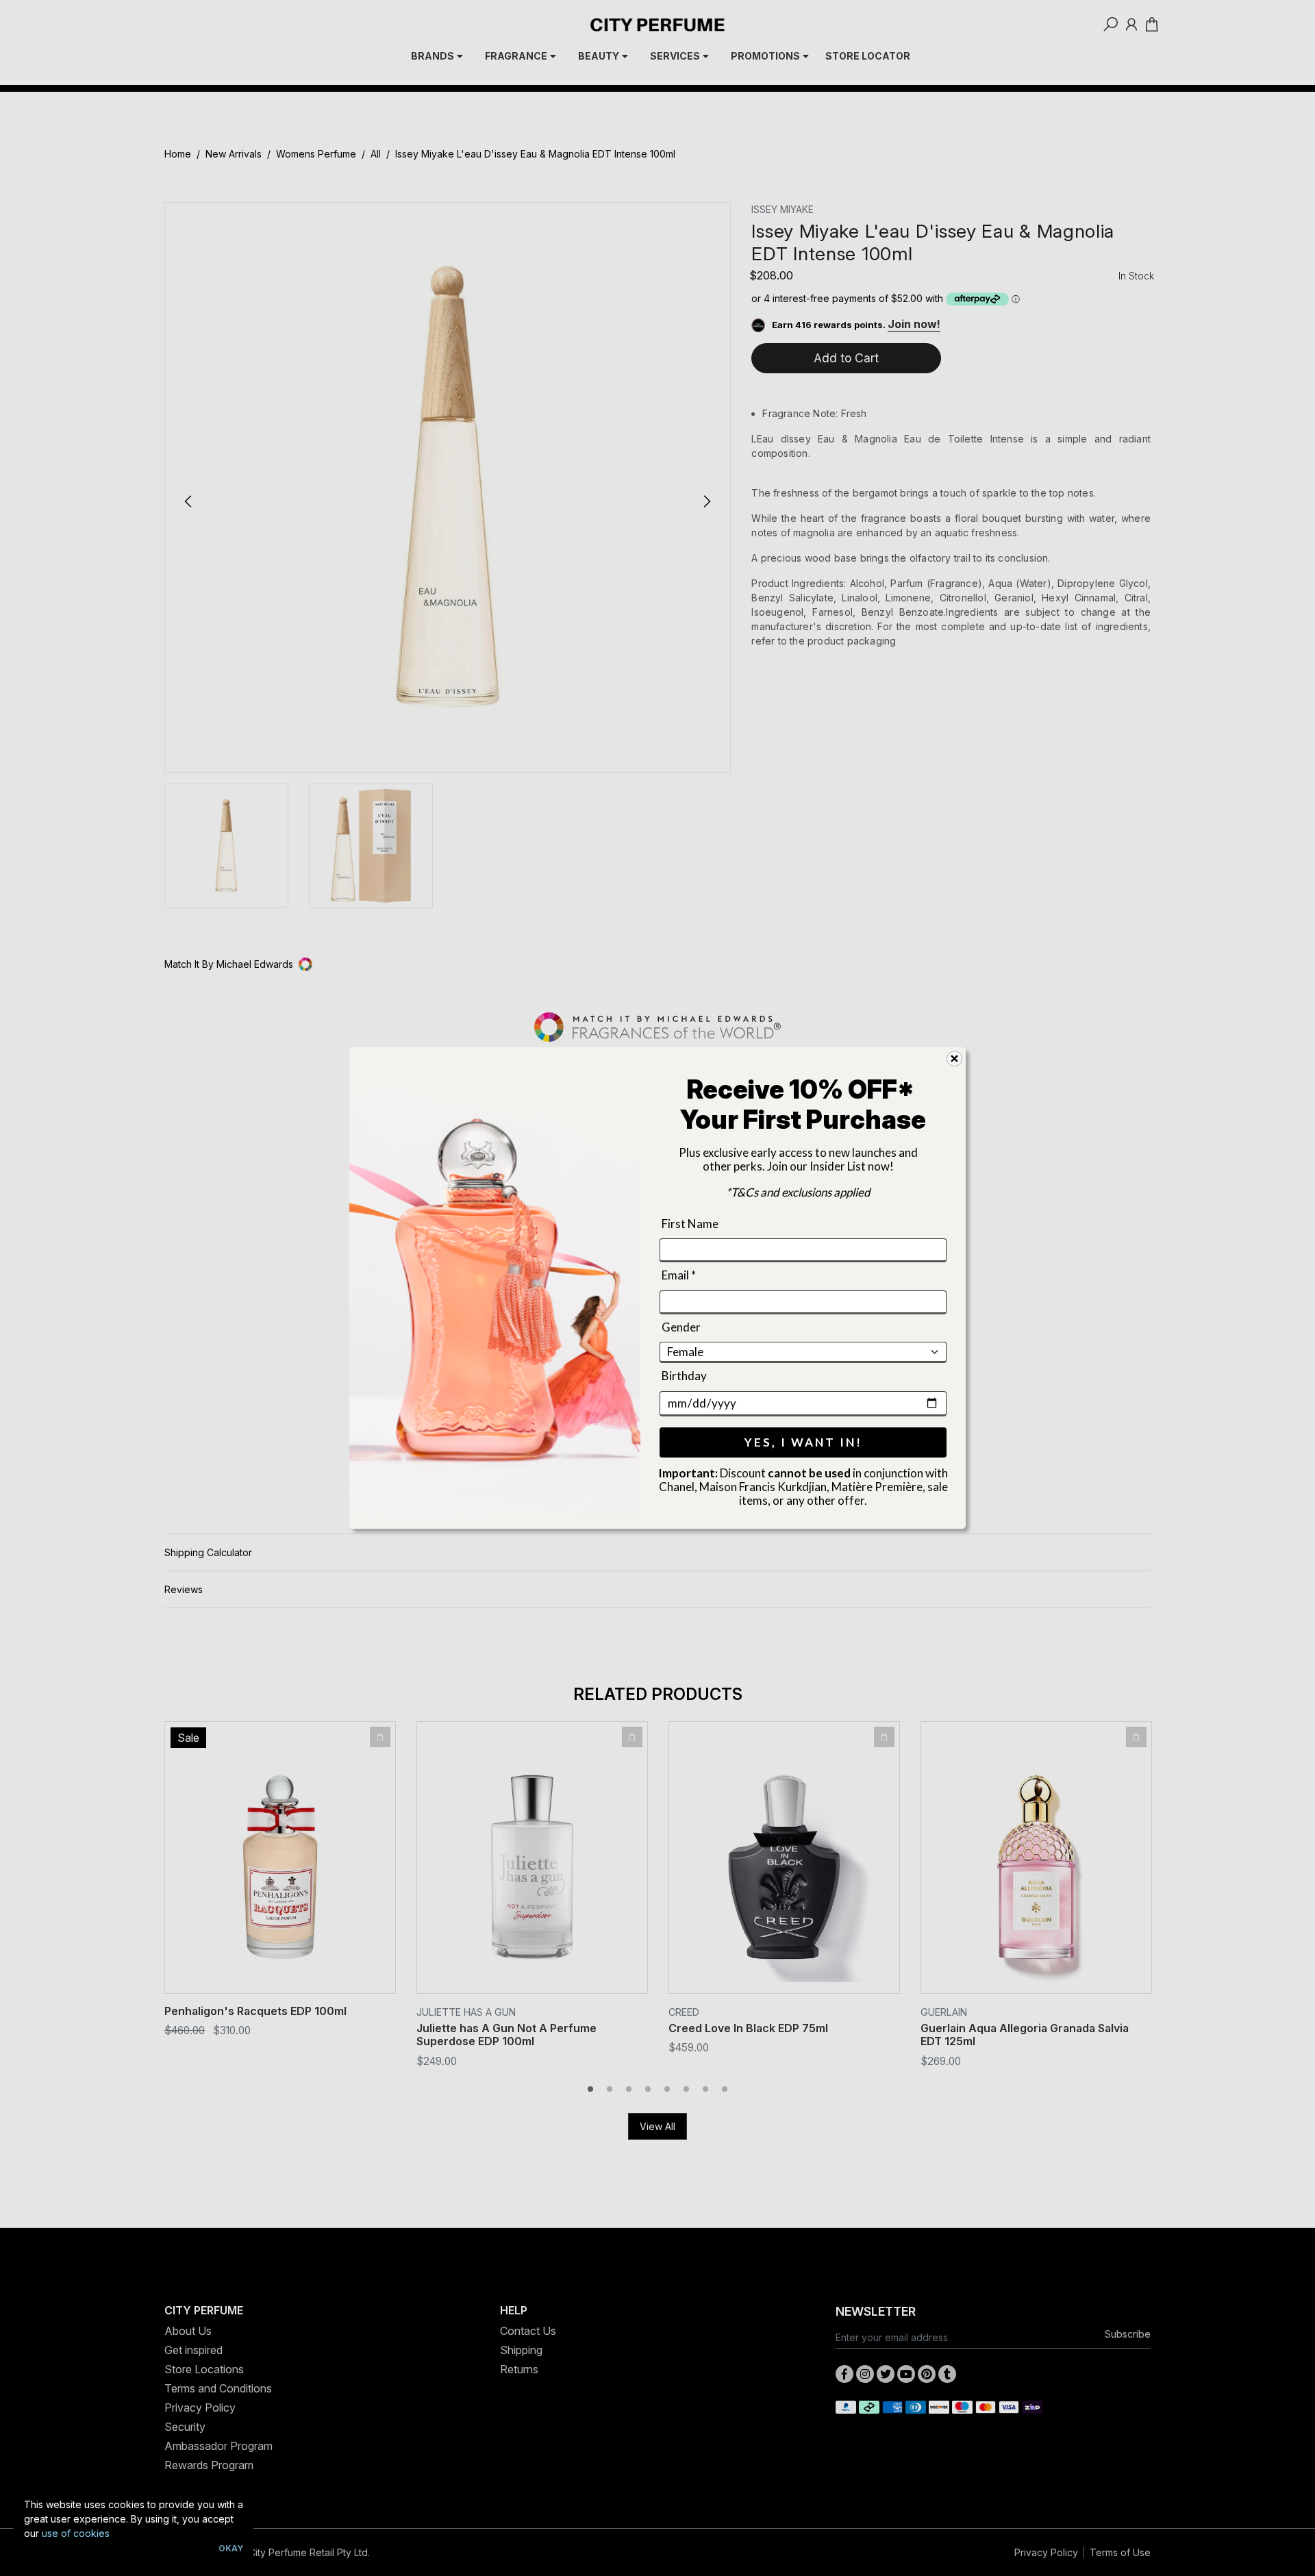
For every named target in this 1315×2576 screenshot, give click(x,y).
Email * (679, 1276)
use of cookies (76, 2533)
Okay (231, 2548)
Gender (681, 1327)
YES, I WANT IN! (803, 1442)
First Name (690, 1224)
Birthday (684, 1376)
